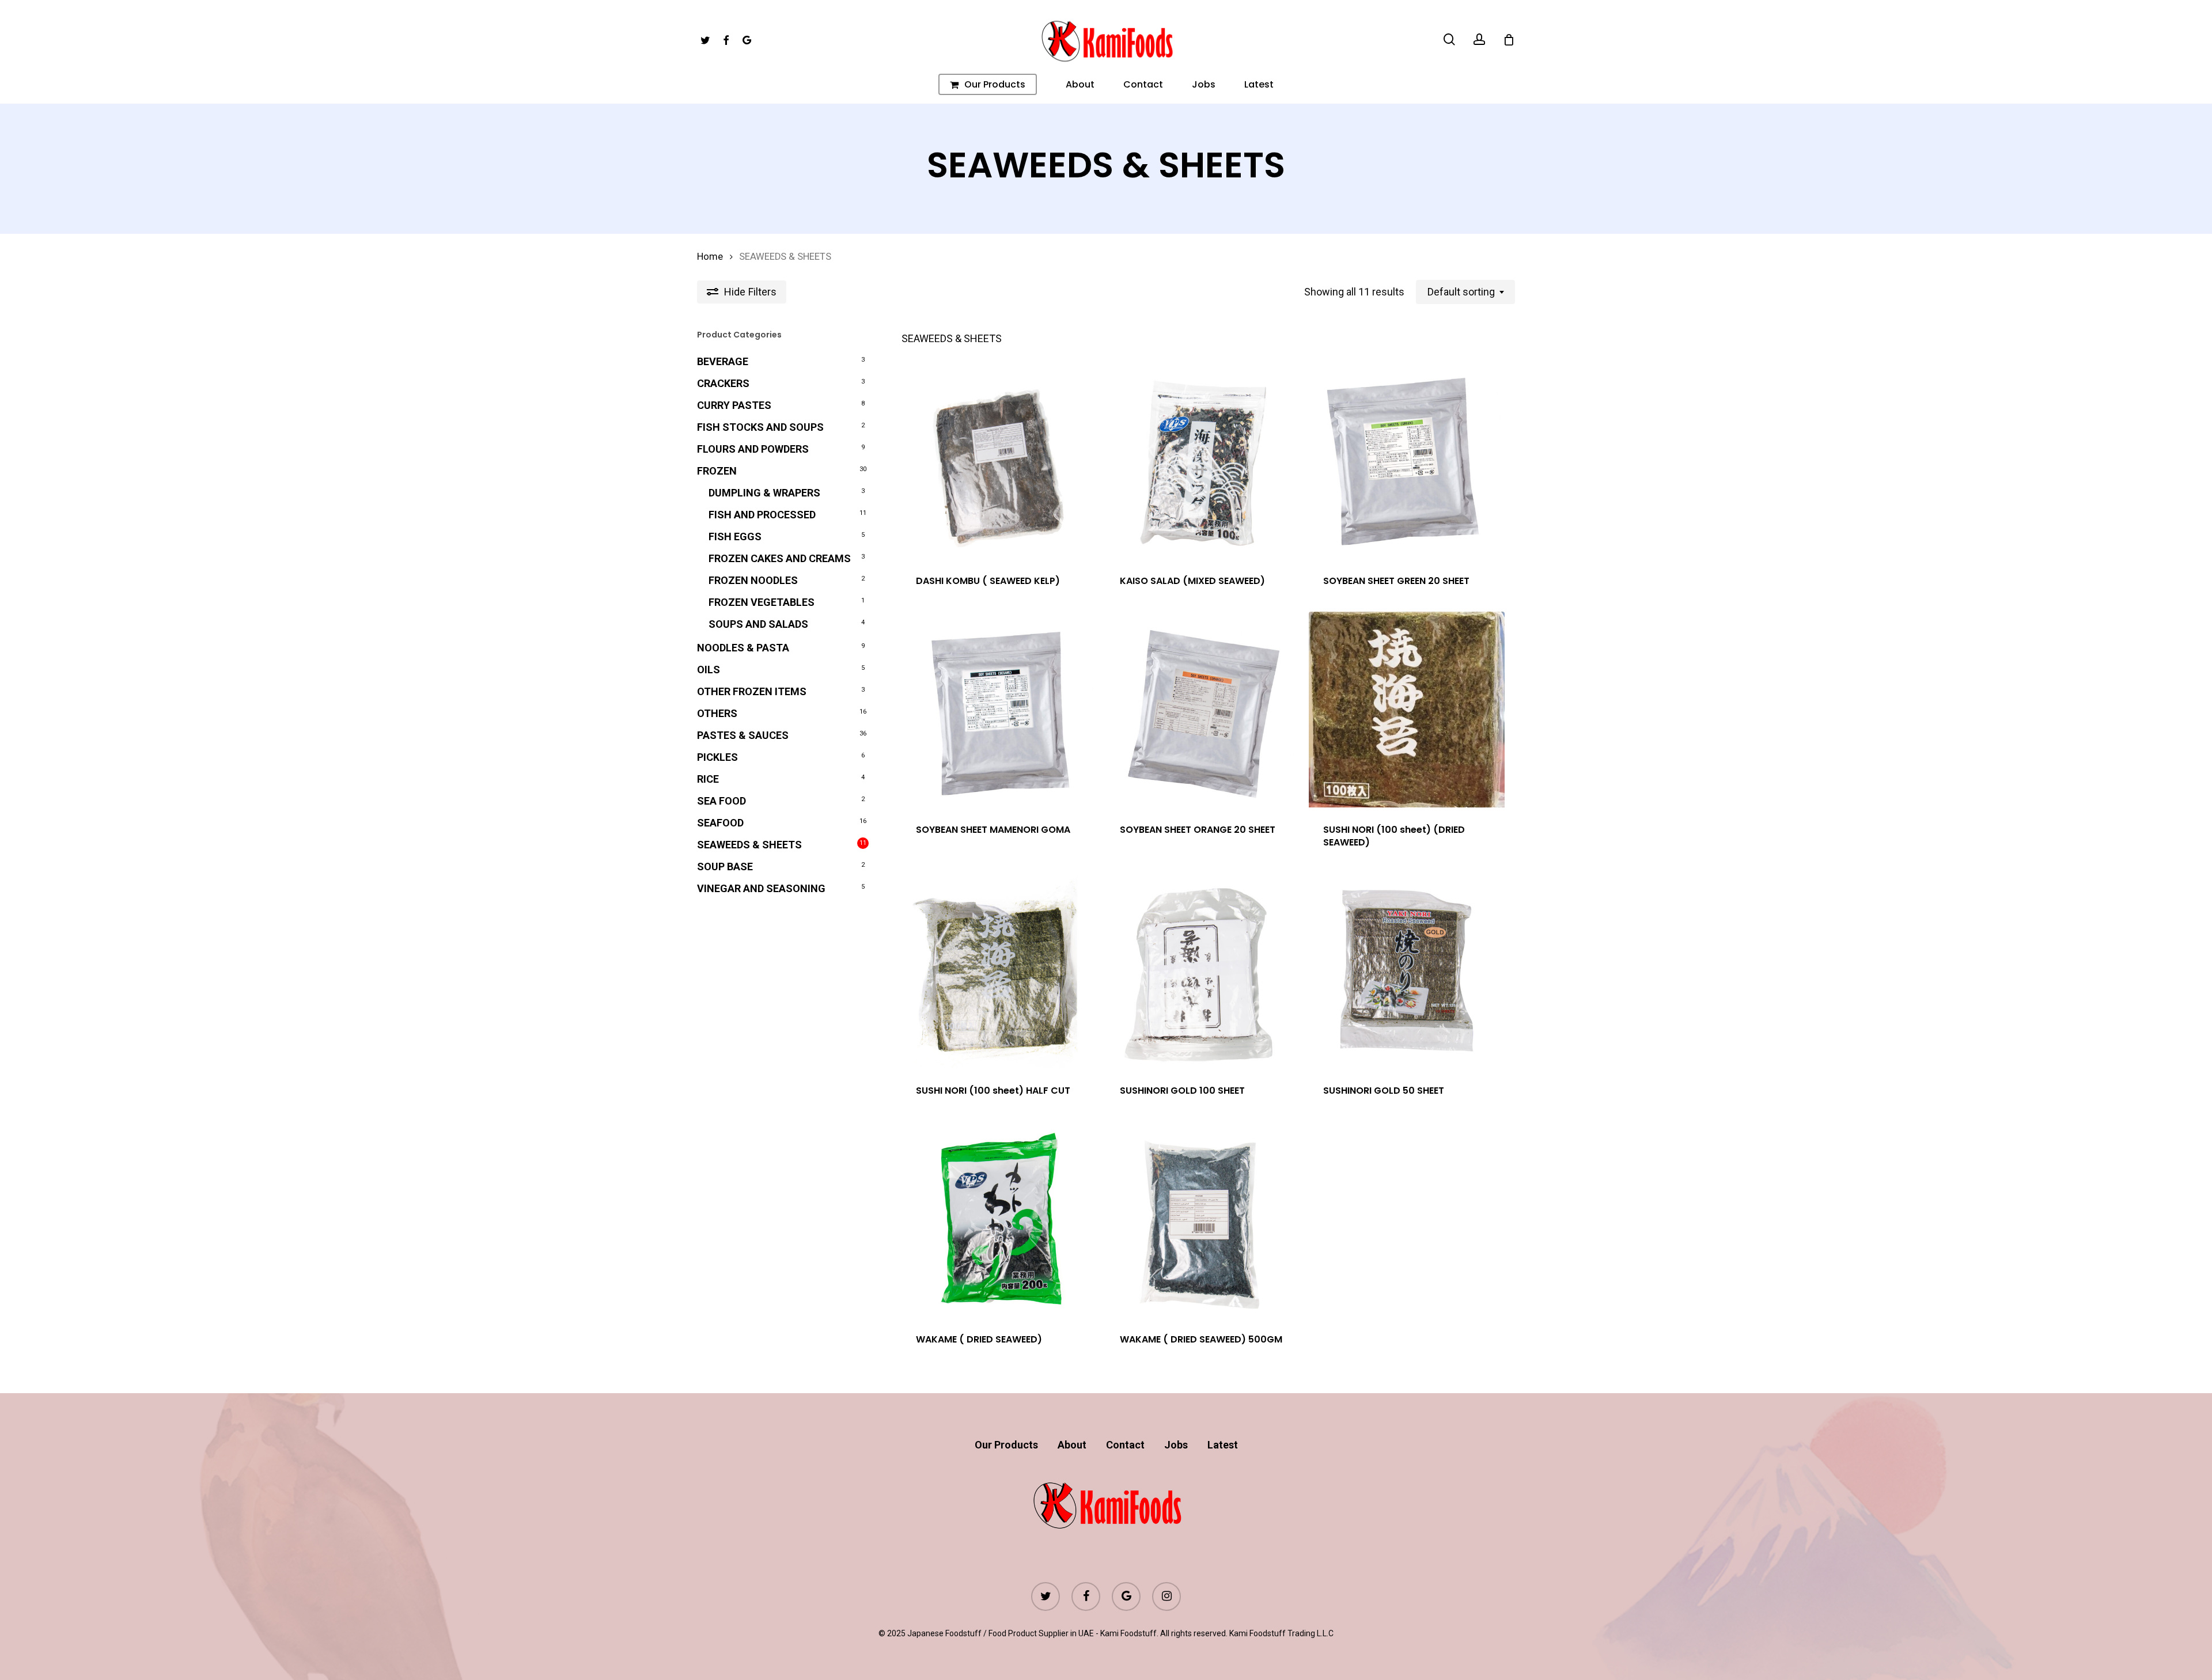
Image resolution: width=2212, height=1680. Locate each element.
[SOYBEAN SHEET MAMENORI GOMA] (999, 710)
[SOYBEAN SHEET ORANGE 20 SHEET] (1203, 710)
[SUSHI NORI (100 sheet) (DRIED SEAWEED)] (1407, 710)
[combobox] (1465, 292)
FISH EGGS (735, 536)
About (1072, 1445)
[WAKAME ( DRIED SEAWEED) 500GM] (1203, 1219)
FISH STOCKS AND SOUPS (760, 427)
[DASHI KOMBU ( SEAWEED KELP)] (999, 461)
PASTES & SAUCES (743, 735)
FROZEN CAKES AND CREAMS (780, 558)
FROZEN (717, 471)
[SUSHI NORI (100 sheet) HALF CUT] (999, 971)
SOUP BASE (725, 866)
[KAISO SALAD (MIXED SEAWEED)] (1203, 461)
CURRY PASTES (734, 405)
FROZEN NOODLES (753, 580)
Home (710, 257)
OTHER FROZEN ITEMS (752, 691)
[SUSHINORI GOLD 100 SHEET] (1203, 971)
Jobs (1176, 1445)
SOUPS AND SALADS (758, 624)
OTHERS (717, 713)
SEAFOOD (720, 823)
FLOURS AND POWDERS (753, 449)
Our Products (1006, 1445)
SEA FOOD (721, 801)
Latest (1223, 1445)
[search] (1449, 39)
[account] (1479, 39)
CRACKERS (723, 383)
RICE (708, 779)
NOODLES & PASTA (743, 648)
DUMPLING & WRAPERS (764, 493)
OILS (709, 670)
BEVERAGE (723, 361)
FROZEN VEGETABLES (762, 602)
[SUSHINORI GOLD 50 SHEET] (1407, 971)
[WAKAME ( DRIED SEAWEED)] (999, 1219)
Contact (1125, 1445)
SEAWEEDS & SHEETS (749, 845)
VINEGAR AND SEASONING (761, 888)
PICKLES (717, 757)
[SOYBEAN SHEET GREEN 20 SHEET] (1407, 461)
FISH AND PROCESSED (762, 515)
